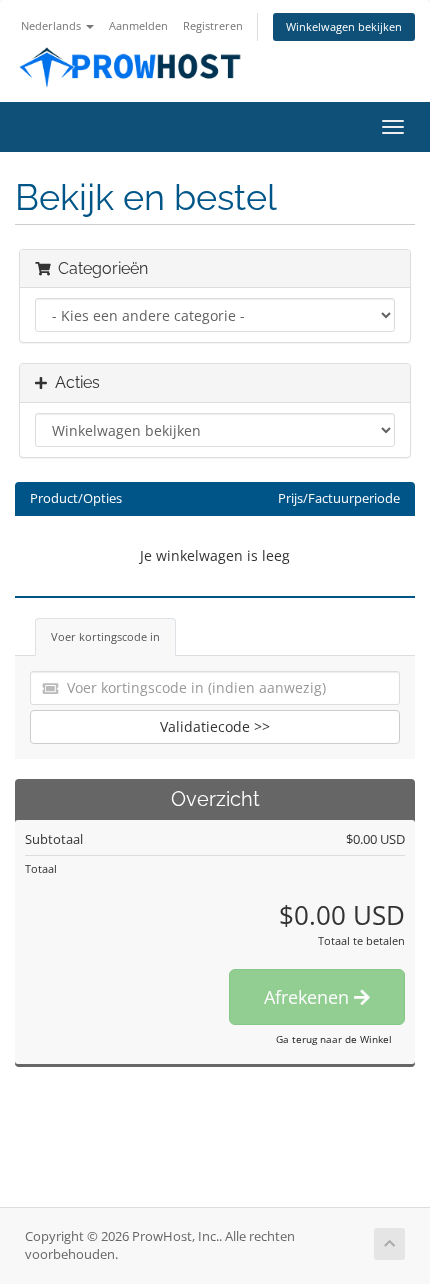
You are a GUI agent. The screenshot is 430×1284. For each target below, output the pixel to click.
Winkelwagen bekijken (344, 26)
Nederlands (52, 25)
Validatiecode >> (215, 726)
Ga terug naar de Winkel (334, 1039)
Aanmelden (138, 25)
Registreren (213, 25)
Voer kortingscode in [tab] (105, 636)
